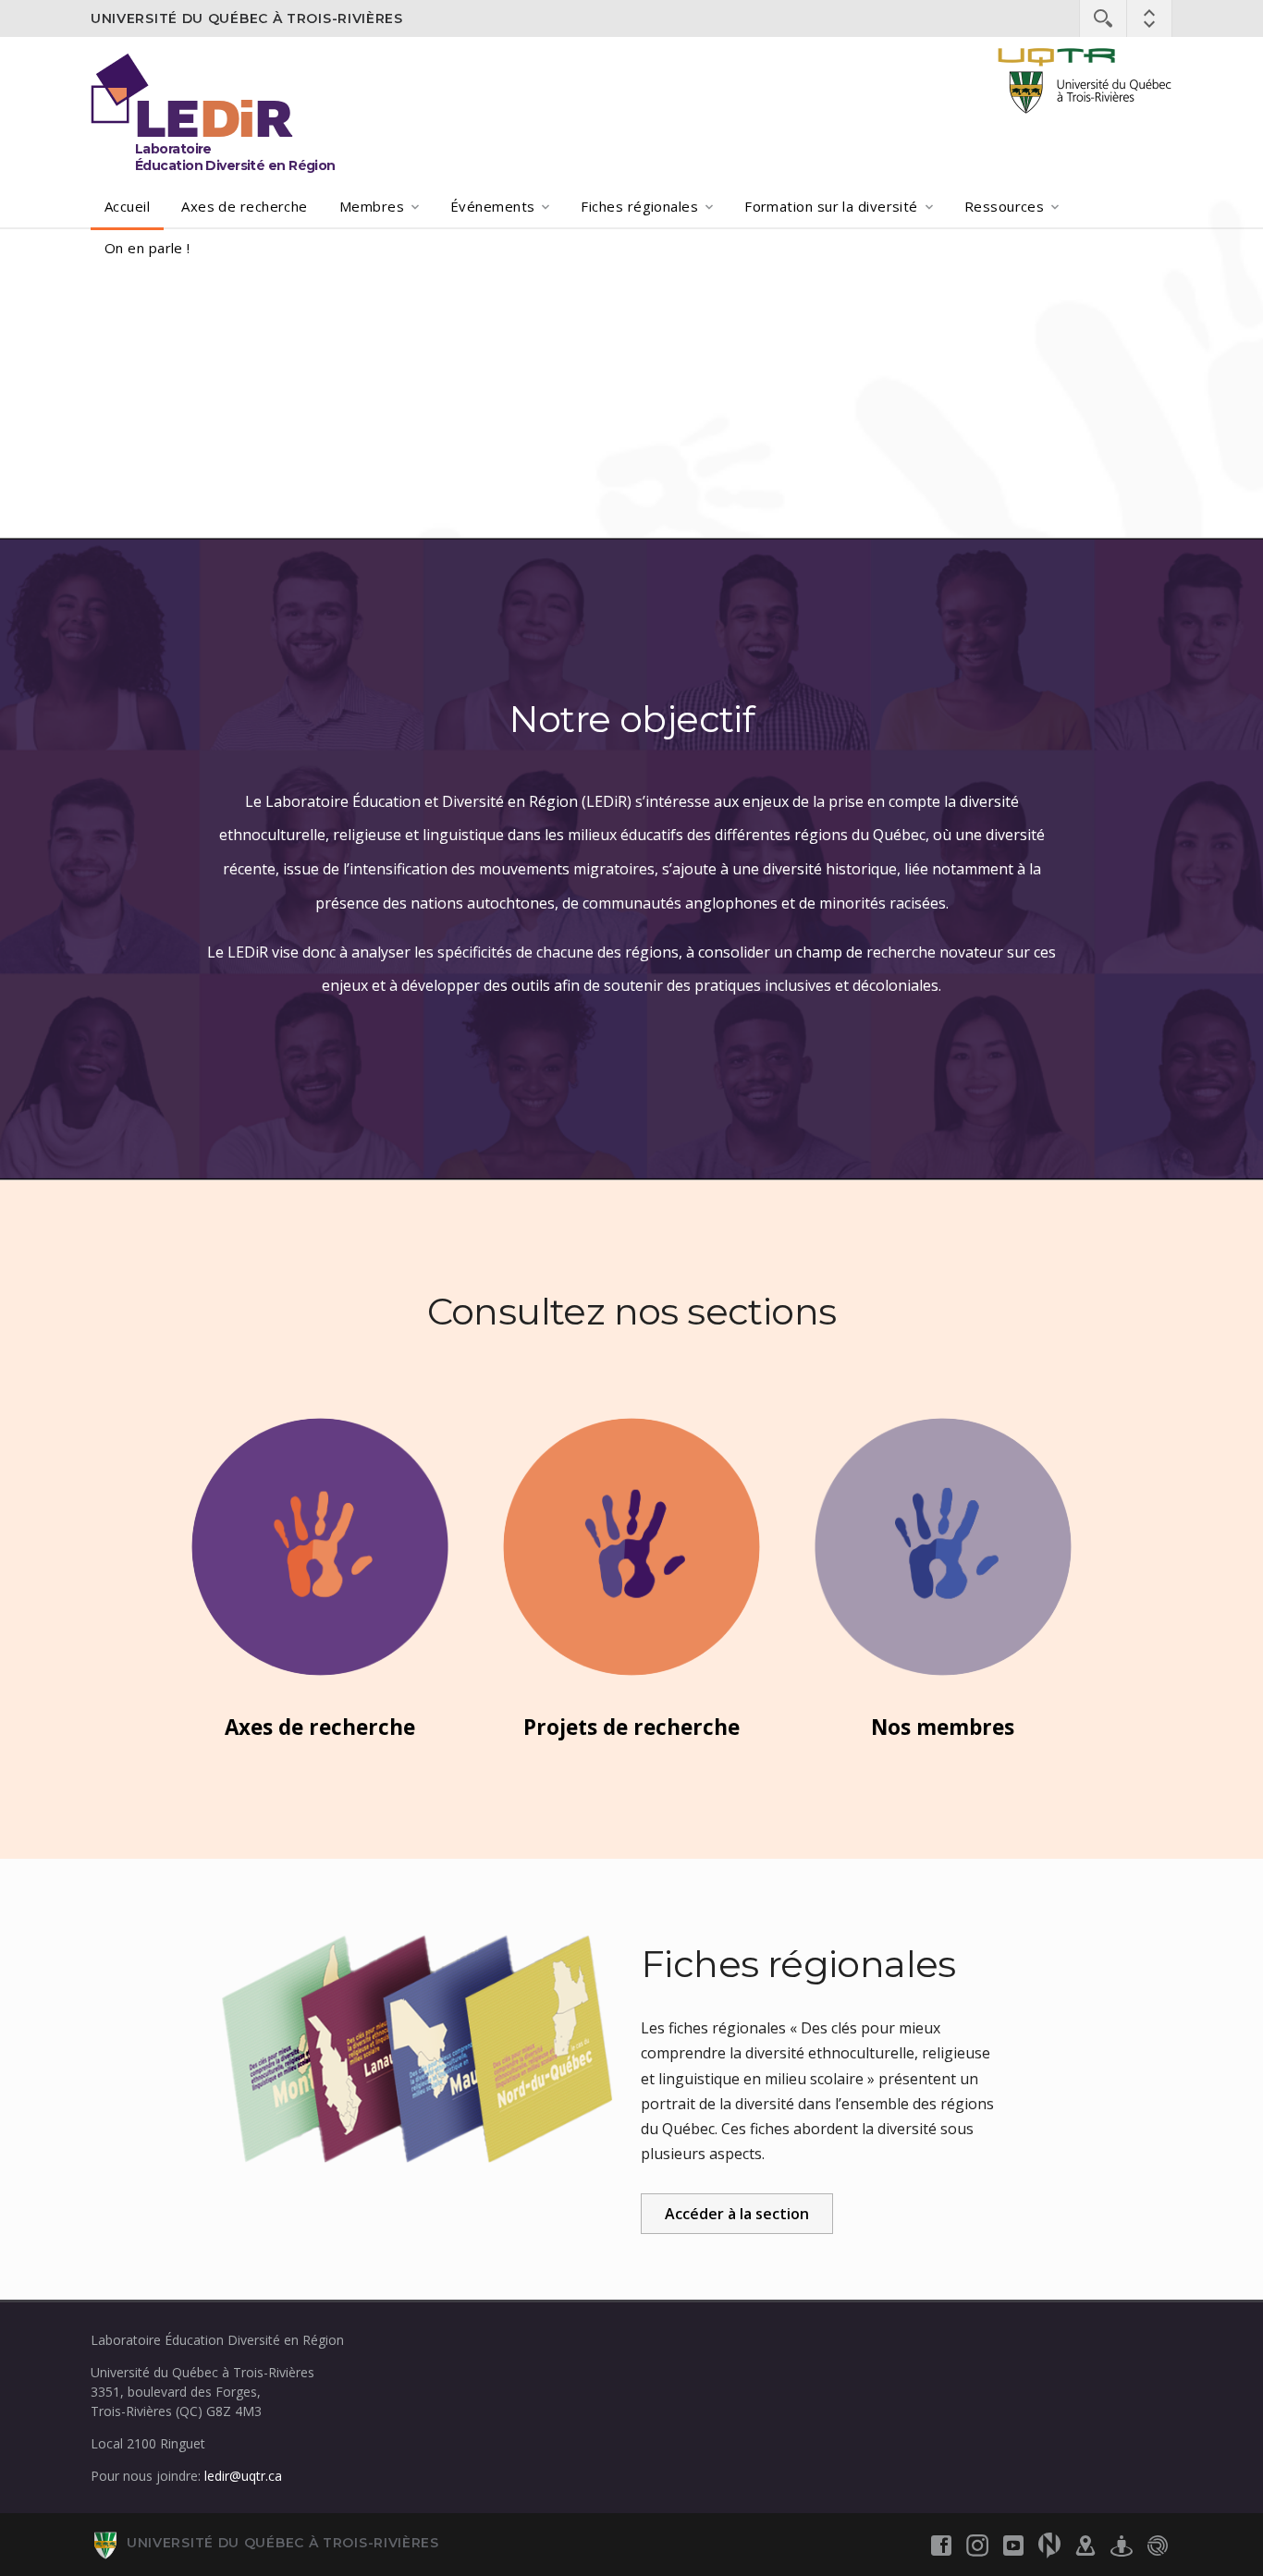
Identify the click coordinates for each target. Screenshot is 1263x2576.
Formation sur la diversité (831, 206)
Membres (372, 206)
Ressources (1005, 206)
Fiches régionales (639, 206)
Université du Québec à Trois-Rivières (247, 18)
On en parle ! (147, 248)
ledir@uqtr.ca (243, 2476)
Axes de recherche (245, 206)
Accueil (127, 206)
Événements (493, 206)
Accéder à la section (737, 2214)
